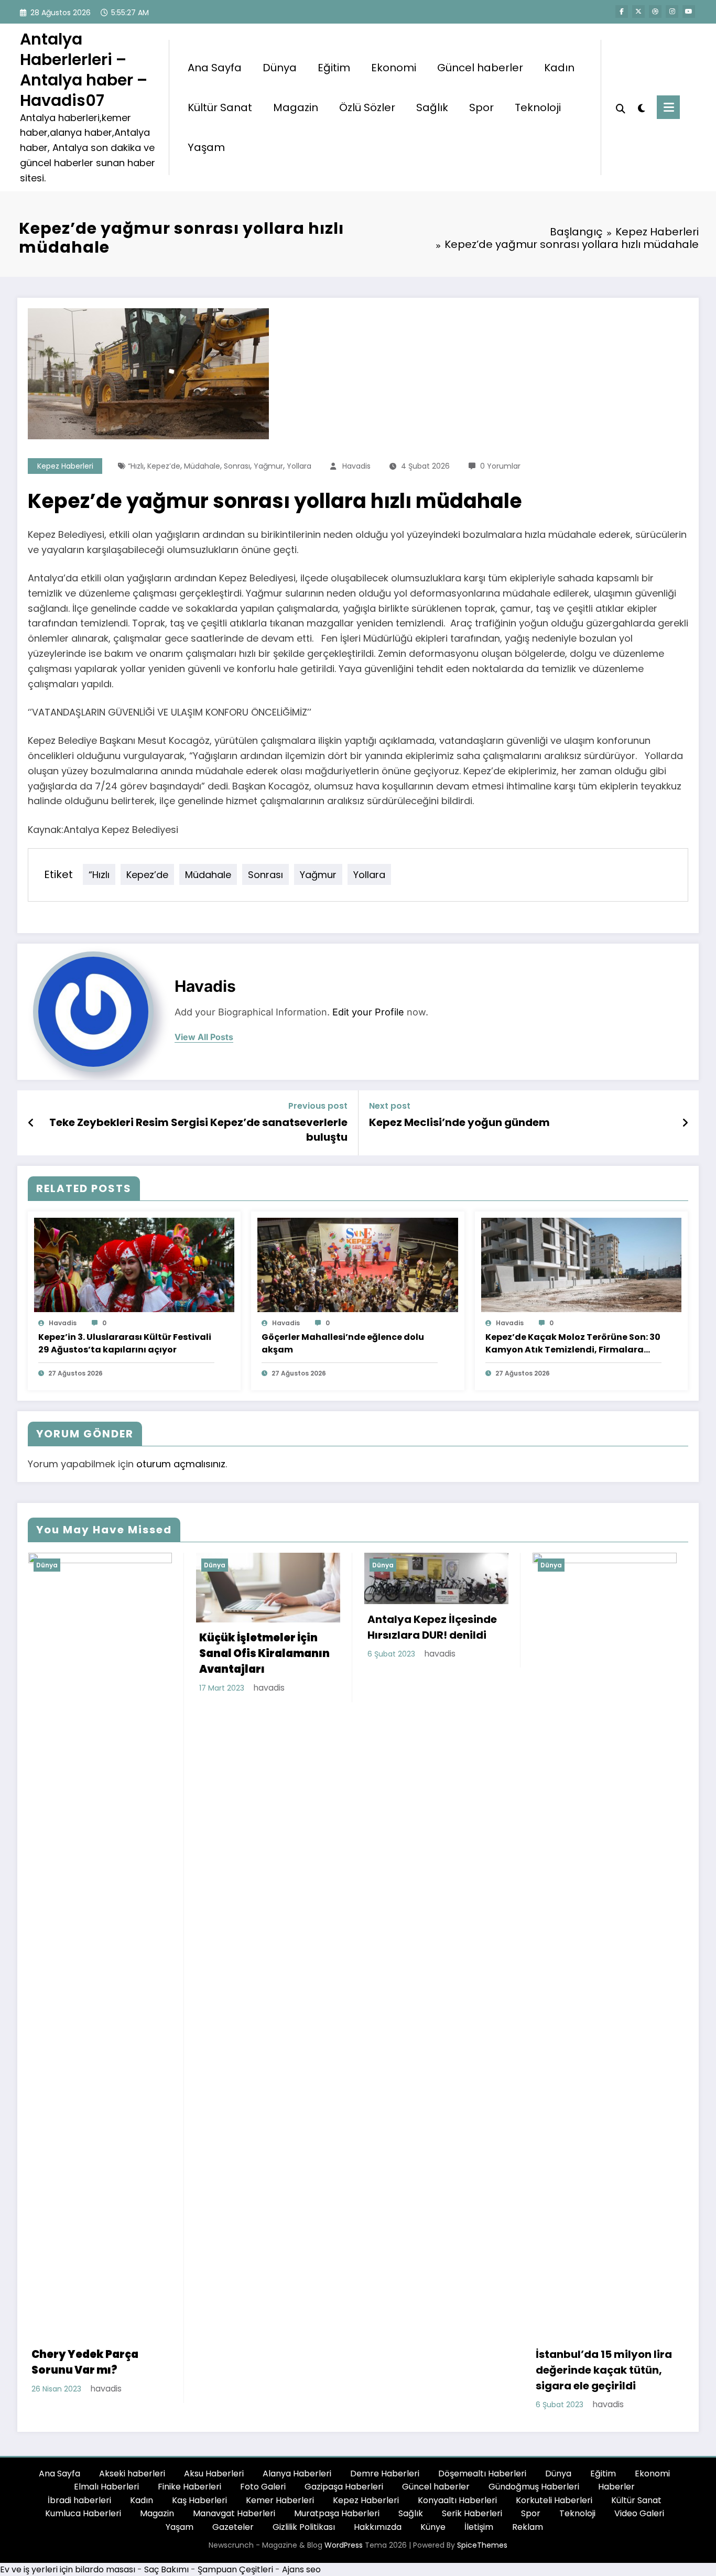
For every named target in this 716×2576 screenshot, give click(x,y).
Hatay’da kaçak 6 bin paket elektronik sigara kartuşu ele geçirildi (599, 1665)
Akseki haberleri (132, 2474)
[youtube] (689, 12)
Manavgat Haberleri (234, 2513)
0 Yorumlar (500, 466)
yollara (299, 466)
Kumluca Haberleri (83, 2513)
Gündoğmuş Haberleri (534, 2487)
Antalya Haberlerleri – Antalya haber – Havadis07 (84, 70)
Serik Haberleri (472, 2513)
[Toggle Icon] (668, 107)
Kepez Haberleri (65, 466)
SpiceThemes (482, 2545)
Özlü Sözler (367, 107)
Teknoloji (538, 107)
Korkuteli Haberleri (554, 2500)
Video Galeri (639, 2513)
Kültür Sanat (220, 107)
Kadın (559, 68)
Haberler (616, 2487)
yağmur (268, 466)
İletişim (479, 2527)
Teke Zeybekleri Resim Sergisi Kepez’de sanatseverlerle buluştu (198, 1130)
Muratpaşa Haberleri (337, 2513)
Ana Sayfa (215, 68)
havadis (356, 466)
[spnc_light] (641, 107)
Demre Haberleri (385, 2474)
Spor (481, 107)
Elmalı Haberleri (106, 2487)
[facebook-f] (622, 12)
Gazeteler (233, 2527)
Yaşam (206, 147)
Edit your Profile (368, 1012)
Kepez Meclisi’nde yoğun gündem (459, 1122)
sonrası (237, 466)
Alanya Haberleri (297, 2474)
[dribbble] (655, 12)
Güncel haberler (480, 68)
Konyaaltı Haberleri (457, 2500)
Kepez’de (164, 466)
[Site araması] (621, 107)
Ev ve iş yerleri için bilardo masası (68, 2569)
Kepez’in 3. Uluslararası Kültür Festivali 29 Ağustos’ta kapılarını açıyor (125, 1343)
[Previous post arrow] (31, 1123)
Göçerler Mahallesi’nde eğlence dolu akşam (343, 1343)
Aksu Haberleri (214, 2474)
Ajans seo (301, 2569)
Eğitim (334, 68)
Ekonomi (394, 68)
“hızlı (136, 466)
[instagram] (672, 12)
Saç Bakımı (166, 2569)
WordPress (344, 2545)
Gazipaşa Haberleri (344, 2487)
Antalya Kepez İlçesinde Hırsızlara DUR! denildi (264, 1627)
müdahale (202, 466)
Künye (433, 2527)
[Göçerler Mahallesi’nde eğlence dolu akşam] (357, 1264)
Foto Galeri (263, 2487)
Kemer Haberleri (280, 2500)
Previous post (318, 1106)
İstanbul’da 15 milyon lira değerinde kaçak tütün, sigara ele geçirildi (436, 2370)
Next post (390, 1106)
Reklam (528, 2527)
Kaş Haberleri (199, 2500)
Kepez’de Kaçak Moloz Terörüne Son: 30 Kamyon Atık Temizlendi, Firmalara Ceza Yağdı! (573, 1344)
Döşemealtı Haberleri (482, 2474)
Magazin (296, 107)
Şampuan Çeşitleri (235, 2569)
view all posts (204, 1037)
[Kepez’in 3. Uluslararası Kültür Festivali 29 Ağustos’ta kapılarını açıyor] (134, 1264)
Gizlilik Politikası (304, 2527)
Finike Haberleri (189, 2487)
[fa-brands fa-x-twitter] (638, 12)
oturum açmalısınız (181, 1464)
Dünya (280, 68)
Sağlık (432, 107)
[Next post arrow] (685, 1123)
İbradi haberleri (79, 2500)
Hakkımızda (378, 2527)
